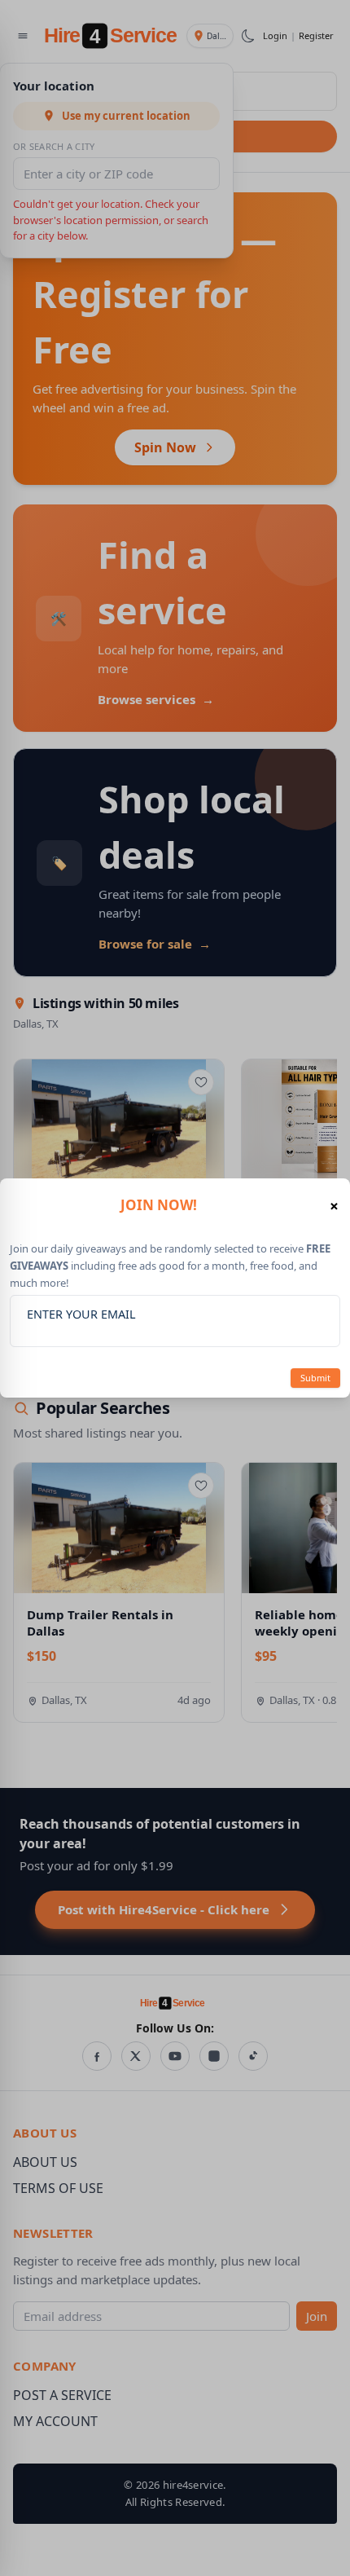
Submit (315, 1378)
